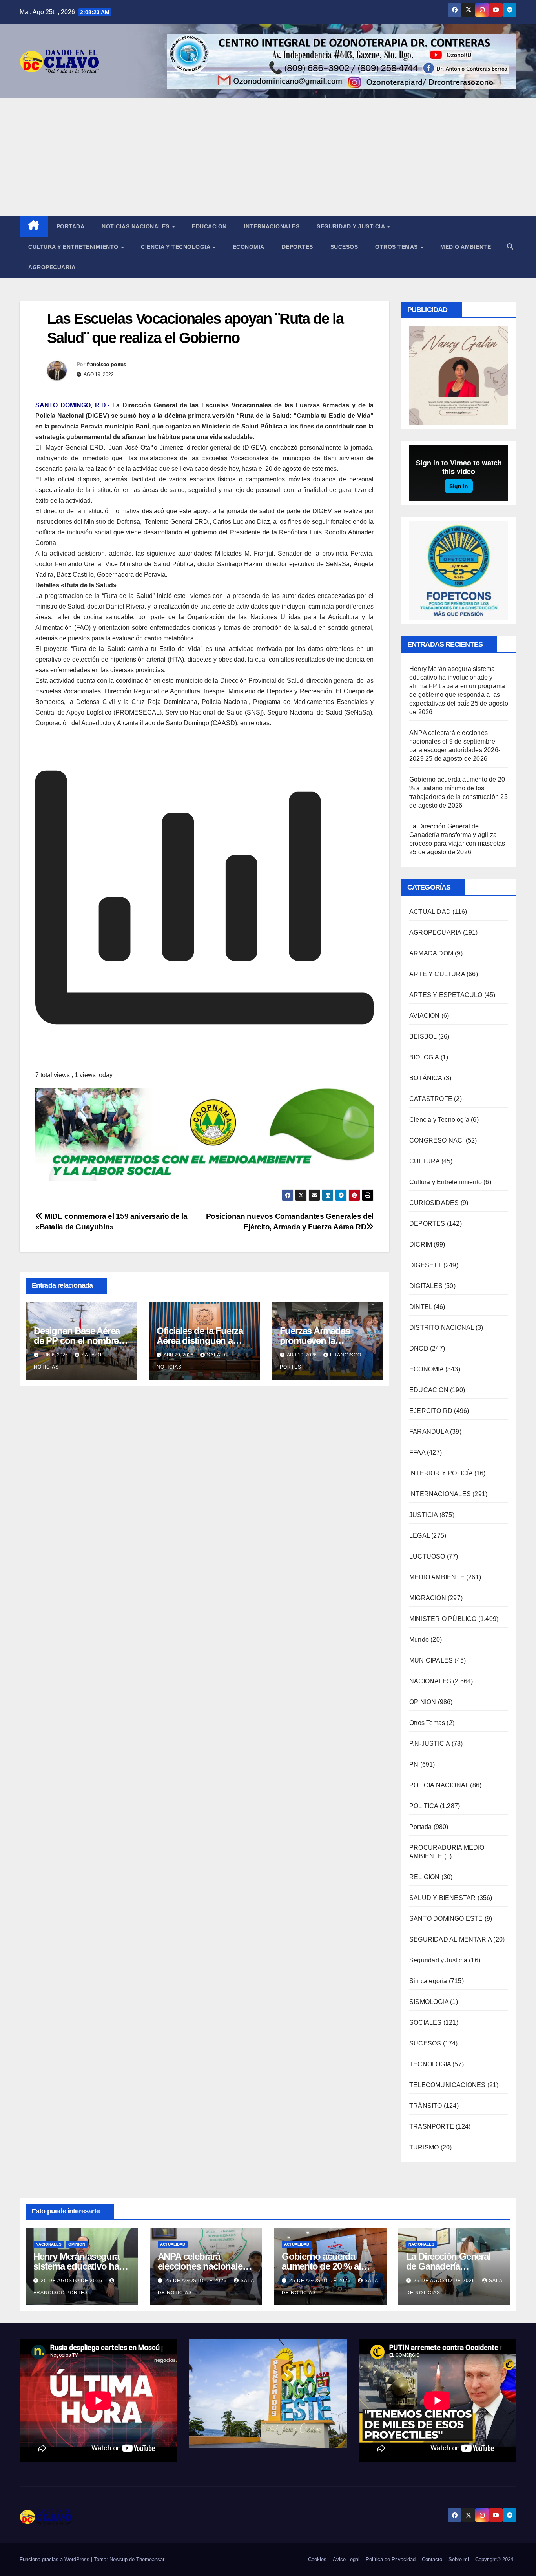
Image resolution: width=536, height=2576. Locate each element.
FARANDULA (429, 1432)
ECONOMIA (427, 1369)
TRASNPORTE (432, 2127)
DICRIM (421, 1244)
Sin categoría (428, 1981)
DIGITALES (426, 1286)
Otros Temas (397, 247)
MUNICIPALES (431, 1660)
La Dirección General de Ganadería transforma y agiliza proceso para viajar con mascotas (457, 835)
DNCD (419, 1348)
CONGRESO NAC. (437, 1140)
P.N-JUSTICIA (429, 1744)
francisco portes (107, 364)
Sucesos (344, 247)
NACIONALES (430, 1681)
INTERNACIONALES (440, 1494)
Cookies (317, 2559)
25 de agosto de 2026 (72, 2281)
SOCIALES (426, 2023)
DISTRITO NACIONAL (441, 1328)
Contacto (432, 2559)
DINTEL (421, 1307)
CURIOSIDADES (434, 1203)
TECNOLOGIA (430, 2064)
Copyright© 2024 (494, 2559)
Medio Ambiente (466, 247)
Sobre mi (459, 2559)
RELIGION (425, 1877)
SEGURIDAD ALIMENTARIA (450, 1939)
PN (414, 1764)
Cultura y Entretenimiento (74, 247)
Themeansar (150, 2559)
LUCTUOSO (427, 1556)
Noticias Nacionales (136, 226)
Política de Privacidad (391, 2559)
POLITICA (424, 1806)
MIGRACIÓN (428, 1598)
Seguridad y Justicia (352, 226)
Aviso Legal (346, 2559)
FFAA (417, 1452)
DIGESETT (426, 1265)
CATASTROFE (431, 1099)
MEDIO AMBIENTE (437, 1577)
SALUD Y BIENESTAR (442, 1898)
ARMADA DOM (431, 953)
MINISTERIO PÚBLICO (443, 1619)
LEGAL (419, 1536)
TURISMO (424, 2147)
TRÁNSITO (426, 2106)
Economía (249, 247)
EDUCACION (209, 226)
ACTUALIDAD (430, 912)
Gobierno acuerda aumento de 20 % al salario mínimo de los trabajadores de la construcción (457, 788)
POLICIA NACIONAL (439, 1785)
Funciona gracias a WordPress (55, 2559)
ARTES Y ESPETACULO (446, 995)
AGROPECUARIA (435, 933)
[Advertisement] (268, 157)
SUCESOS (425, 2043)
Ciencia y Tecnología (176, 247)
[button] (510, 247)
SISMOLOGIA (429, 2002)
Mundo (419, 1640)
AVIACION (425, 1016)
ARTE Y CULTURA (437, 974)
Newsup (119, 2559)
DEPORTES (427, 1224)
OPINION (423, 1702)
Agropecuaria (52, 267)
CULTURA (424, 1161)
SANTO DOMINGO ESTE (446, 1919)
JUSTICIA (424, 1515)
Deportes (297, 247)
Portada (71, 226)
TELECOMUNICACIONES (448, 2085)
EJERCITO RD (431, 1411)
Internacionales (272, 226)
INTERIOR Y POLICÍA (441, 1473)
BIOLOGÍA (424, 1057)
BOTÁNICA (426, 1078)
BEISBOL (423, 1036)
